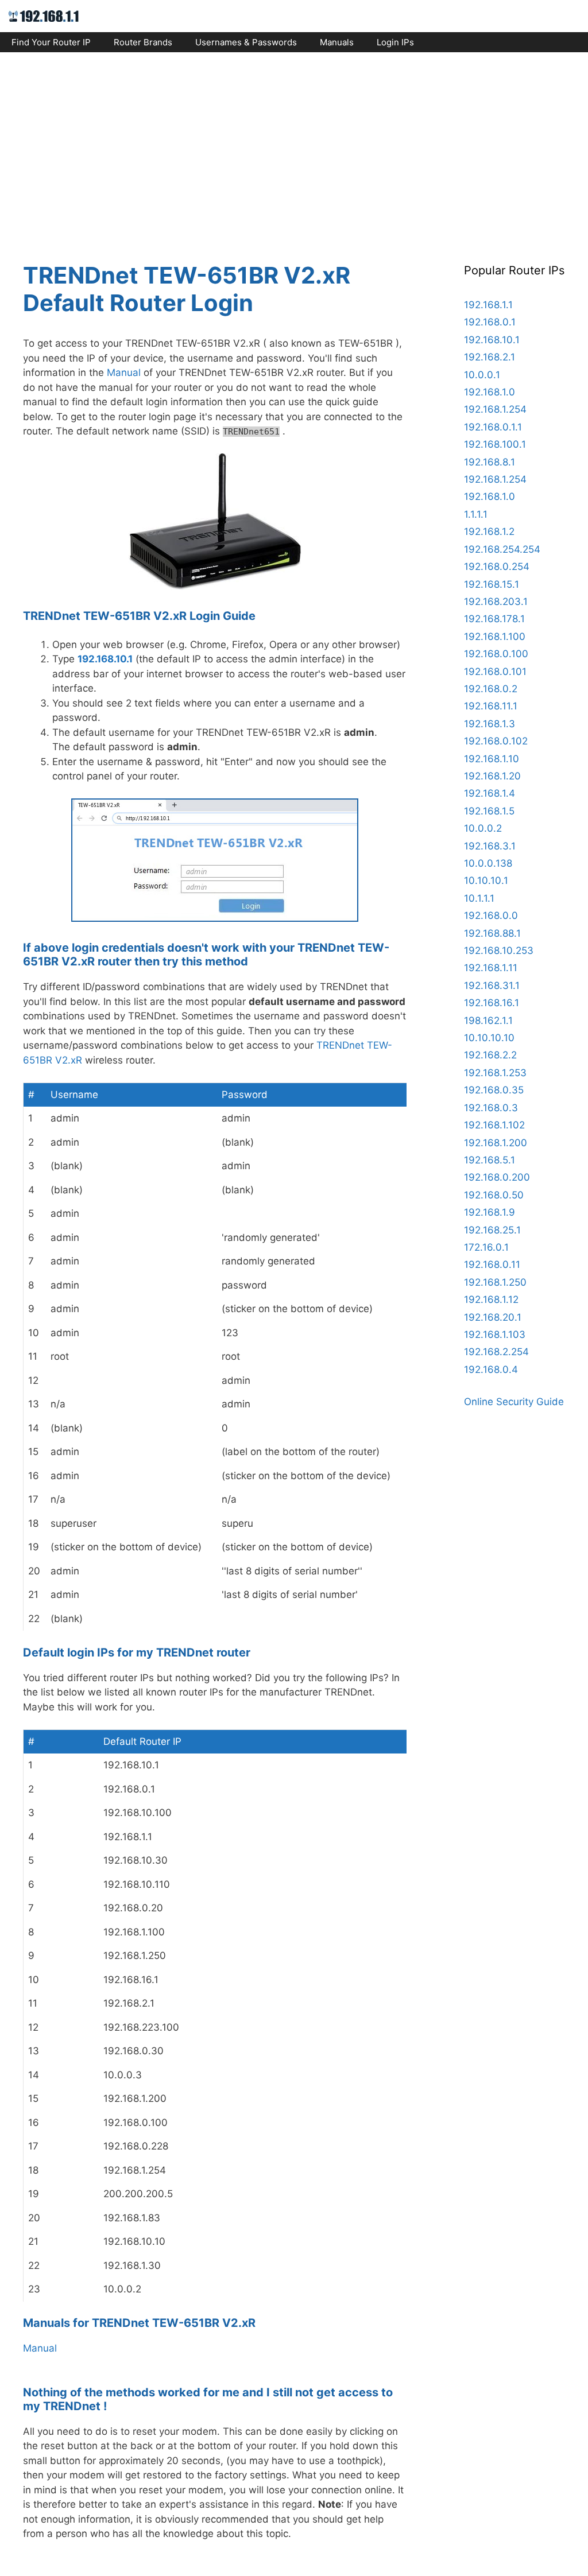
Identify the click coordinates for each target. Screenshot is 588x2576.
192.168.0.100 (496, 654)
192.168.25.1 (492, 1230)
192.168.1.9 (490, 1212)
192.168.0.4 (491, 1370)
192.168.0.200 (497, 1177)
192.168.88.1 (492, 933)
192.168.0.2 (491, 689)
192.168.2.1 (490, 357)
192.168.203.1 (496, 602)
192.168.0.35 (494, 1090)
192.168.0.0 (491, 915)
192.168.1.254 (495, 409)
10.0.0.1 (482, 375)
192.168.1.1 (488, 305)
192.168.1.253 (495, 1073)
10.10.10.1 (486, 880)
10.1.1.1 (479, 898)
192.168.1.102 (494, 1125)
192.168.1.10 (492, 759)
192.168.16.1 (492, 1003)
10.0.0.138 (488, 863)
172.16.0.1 (486, 1247)
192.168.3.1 (490, 846)
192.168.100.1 (495, 444)
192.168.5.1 (490, 1160)
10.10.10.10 (489, 1038)
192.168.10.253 (499, 951)
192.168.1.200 (496, 1143)
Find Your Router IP (51, 42)
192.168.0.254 (497, 567)
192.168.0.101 (495, 672)
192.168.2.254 (496, 1352)
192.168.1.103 (495, 1334)
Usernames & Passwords (246, 42)
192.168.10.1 (105, 659)
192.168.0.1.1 (493, 427)
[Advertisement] (294, 147)
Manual (124, 373)
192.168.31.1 (492, 986)
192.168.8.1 (490, 462)
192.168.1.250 (495, 1282)
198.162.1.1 (488, 1021)
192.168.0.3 (491, 1108)
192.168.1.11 (491, 968)
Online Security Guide (514, 1402)
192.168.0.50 (494, 1195)
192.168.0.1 (490, 322)
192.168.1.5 (489, 811)
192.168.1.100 (495, 637)
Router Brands (143, 42)
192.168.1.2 (489, 532)
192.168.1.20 (492, 776)
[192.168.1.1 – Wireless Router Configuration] (44, 15)
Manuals (337, 42)
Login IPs (395, 42)
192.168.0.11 (492, 1264)
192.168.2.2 (490, 1055)
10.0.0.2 (483, 828)
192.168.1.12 (491, 1299)
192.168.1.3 (490, 724)
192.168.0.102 (496, 741)
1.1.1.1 (476, 514)
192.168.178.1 (494, 619)
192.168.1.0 (490, 392)
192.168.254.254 (502, 549)
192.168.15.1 (492, 584)
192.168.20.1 (493, 1317)
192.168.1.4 (490, 793)
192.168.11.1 (491, 706)
